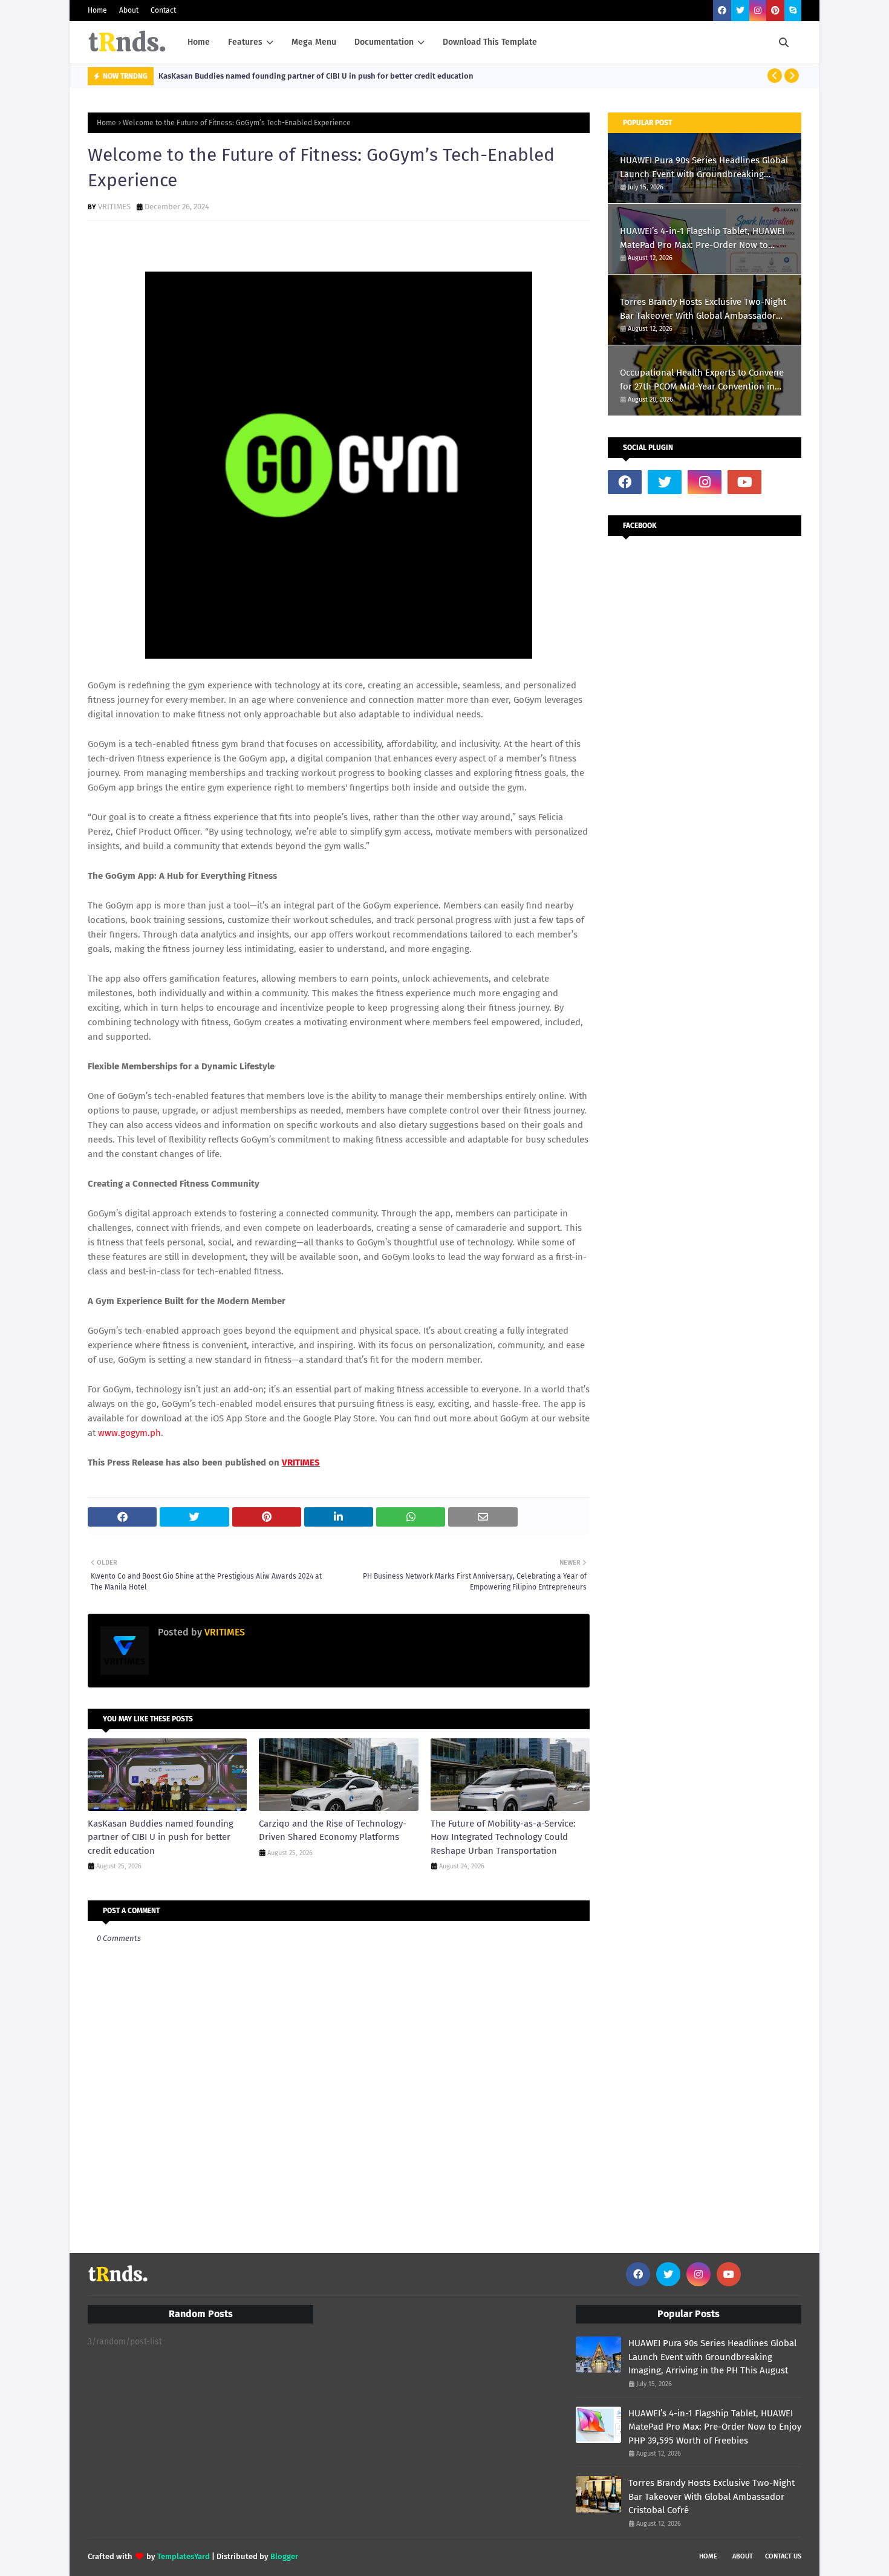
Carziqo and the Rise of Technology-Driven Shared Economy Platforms (333, 1831)
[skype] (793, 11)
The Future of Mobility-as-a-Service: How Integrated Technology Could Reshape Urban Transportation (503, 1837)
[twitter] (740, 11)
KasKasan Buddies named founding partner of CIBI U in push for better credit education (316, 76)
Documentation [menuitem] (384, 42)
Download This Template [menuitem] (490, 42)
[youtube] (744, 482)
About (129, 10)
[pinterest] (775, 11)
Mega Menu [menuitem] (314, 42)
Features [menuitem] (245, 42)
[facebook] (722, 11)
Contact (163, 10)
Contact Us (783, 2556)
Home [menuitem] (199, 42)
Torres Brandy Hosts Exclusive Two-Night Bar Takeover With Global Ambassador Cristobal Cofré (703, 309)
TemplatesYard (184, 2556)
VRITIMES (114, 207)
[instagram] (758, 11)
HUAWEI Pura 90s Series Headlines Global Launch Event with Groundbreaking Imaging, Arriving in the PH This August (704, 168)
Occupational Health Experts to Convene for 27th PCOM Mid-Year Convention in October (702, 380)
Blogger (284, 2556)
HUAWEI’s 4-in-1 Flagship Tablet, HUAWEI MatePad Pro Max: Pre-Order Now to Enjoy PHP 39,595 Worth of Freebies (702, 239)
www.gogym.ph (129, 1433)
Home (97, 10)
